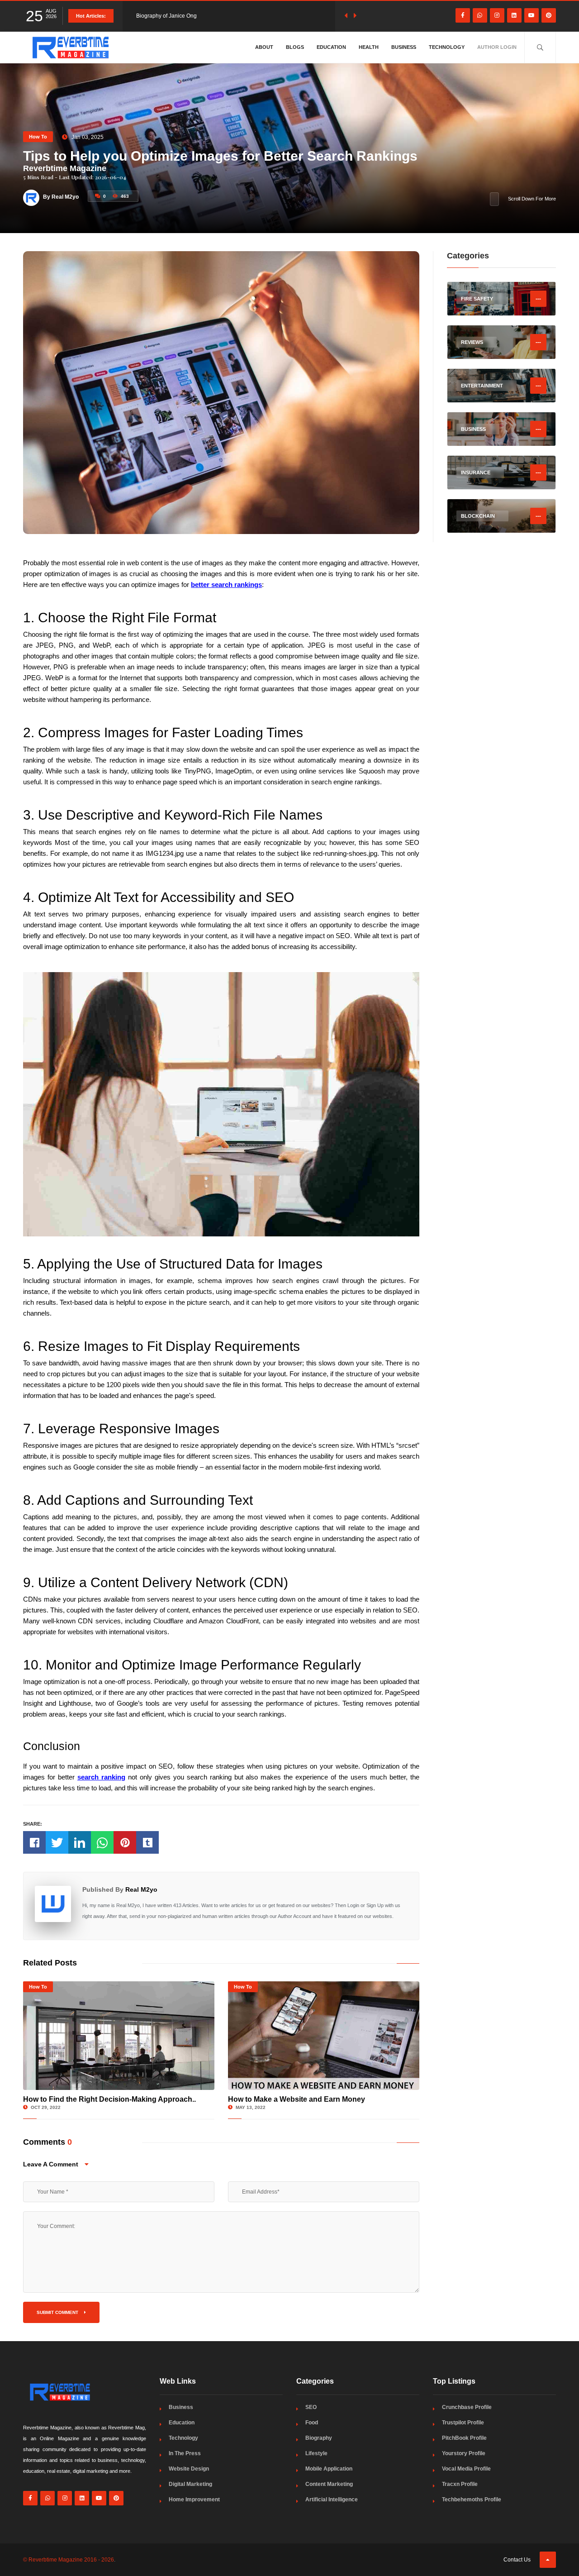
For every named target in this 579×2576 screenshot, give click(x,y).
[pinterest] (549, 15)
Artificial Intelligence (332, 2500)
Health (369, 47)
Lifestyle (316, 2453)
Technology (447, 47)
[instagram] (497, 15)
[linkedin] (514, 15)
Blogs (295, 47)
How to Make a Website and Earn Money (297, 2099)
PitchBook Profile (464, 2438)
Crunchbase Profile (467, 2407)
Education (331, 47)
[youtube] (532, 15)
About (264, 47)
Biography (319, 2438)
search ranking (101, 1777)
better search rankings (226, 584)
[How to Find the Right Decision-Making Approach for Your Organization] (119, 2036)
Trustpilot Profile (463, 2423)
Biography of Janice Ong (166, 16)
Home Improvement (194, 2500)
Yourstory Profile (464, 2453)
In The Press (185, 2453)
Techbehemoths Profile (472, 2500)
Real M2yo (141, 1889)
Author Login (497, 47)
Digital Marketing (190, 2484)
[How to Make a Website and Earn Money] (324, 2036)
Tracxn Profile (460, 2484)
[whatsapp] (480, 15)
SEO (311, 2407)
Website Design (189, 2469)
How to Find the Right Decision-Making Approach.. (109, 2099)
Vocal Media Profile (466, 2469)
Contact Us (517, 2560)
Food (312, 2423)
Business (404, 47)
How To (38, 137)
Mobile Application (329, 2469)
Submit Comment (58, 2312)
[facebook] (463, 15)
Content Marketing (329, 2484)
